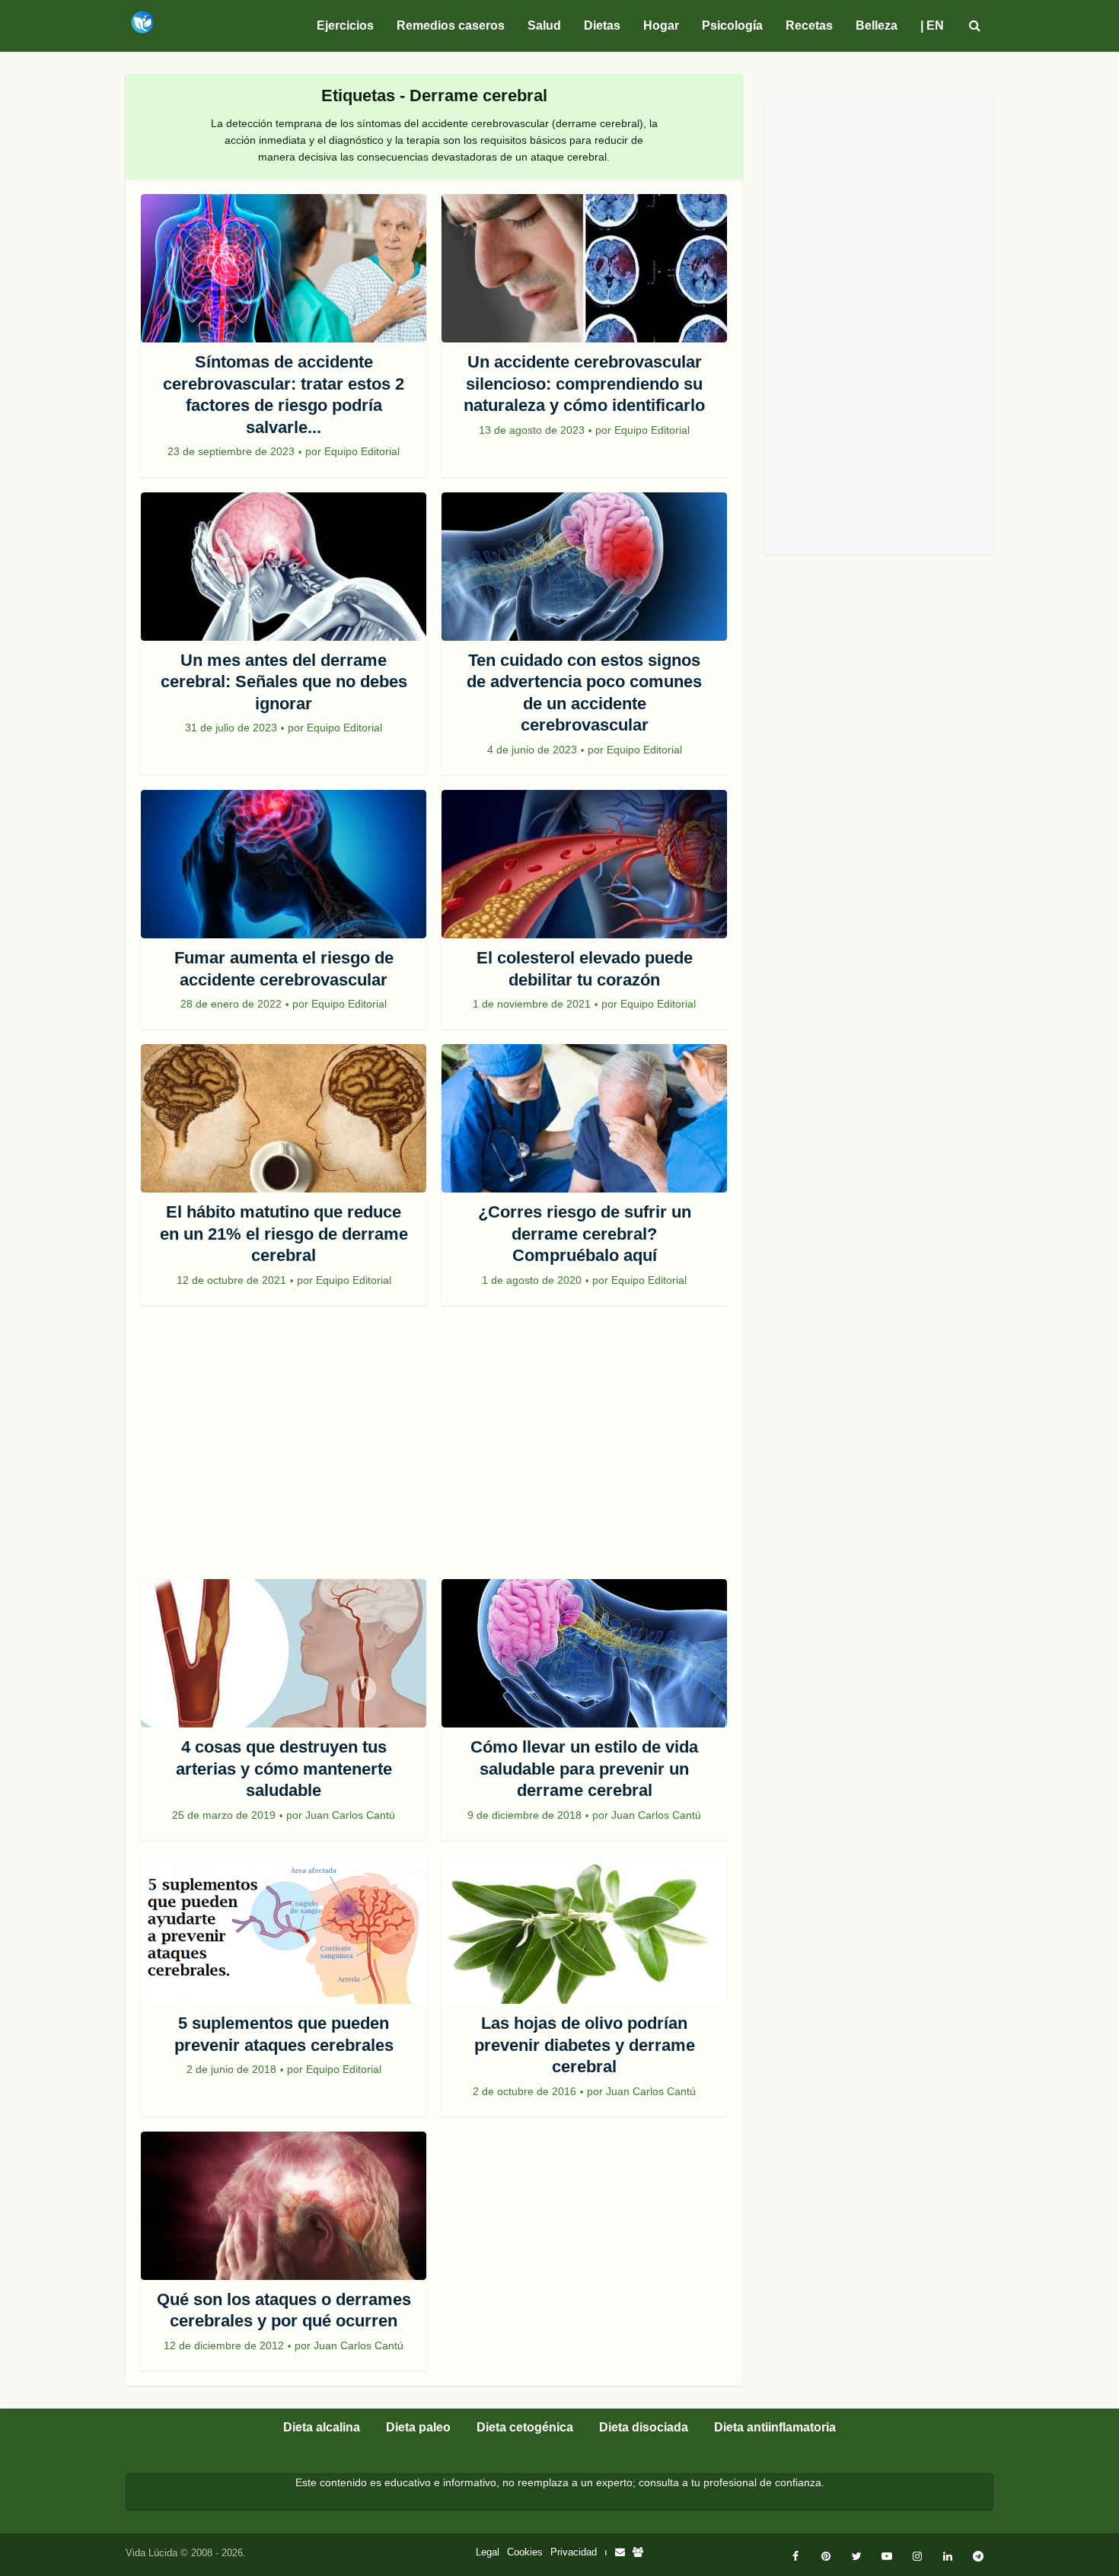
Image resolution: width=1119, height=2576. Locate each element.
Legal (488, 2552)
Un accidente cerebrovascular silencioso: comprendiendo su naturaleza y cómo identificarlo (584, 384)
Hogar (661, 25)
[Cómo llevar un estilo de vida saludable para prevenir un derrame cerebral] (584, 1653)
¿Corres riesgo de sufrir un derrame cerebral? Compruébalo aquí (585, 1234)
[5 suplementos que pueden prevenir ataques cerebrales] (284, 1930)
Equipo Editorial (362, 451)
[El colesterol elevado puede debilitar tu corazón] (584, 864)
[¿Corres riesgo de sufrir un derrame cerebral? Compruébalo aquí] (584, 1118)
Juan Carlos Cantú (350, 1815)
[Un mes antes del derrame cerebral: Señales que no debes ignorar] (284, 567)
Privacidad (574, 2552)
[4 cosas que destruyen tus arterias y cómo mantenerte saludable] (284, 1653)
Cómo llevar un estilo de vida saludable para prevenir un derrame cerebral (584, 1769)
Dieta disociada (644, 2427)
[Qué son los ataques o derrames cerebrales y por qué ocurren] (284, 2206)
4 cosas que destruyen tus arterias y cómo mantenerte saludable (284, 1769)
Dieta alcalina (322, 2427)
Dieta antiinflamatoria (775, 2427)
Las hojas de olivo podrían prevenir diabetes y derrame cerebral (585, 2045)
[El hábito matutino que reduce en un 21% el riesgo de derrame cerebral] (284, 1118)
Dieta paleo (418, 2427)
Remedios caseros (451, 25)
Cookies (525, 2552)
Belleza (877, 25)
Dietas (602, 25)
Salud (544, 25)
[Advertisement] (434, 1450)
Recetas (809, 25)
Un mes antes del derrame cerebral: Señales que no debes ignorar (284, 682)
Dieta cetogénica (525, 2427)
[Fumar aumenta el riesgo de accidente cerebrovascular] (284, 864)
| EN (932, 25)
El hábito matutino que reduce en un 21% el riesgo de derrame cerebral (284, 1234)
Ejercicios (345, 25)
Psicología (732, 25)
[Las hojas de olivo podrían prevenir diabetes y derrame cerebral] (584, 1930)
